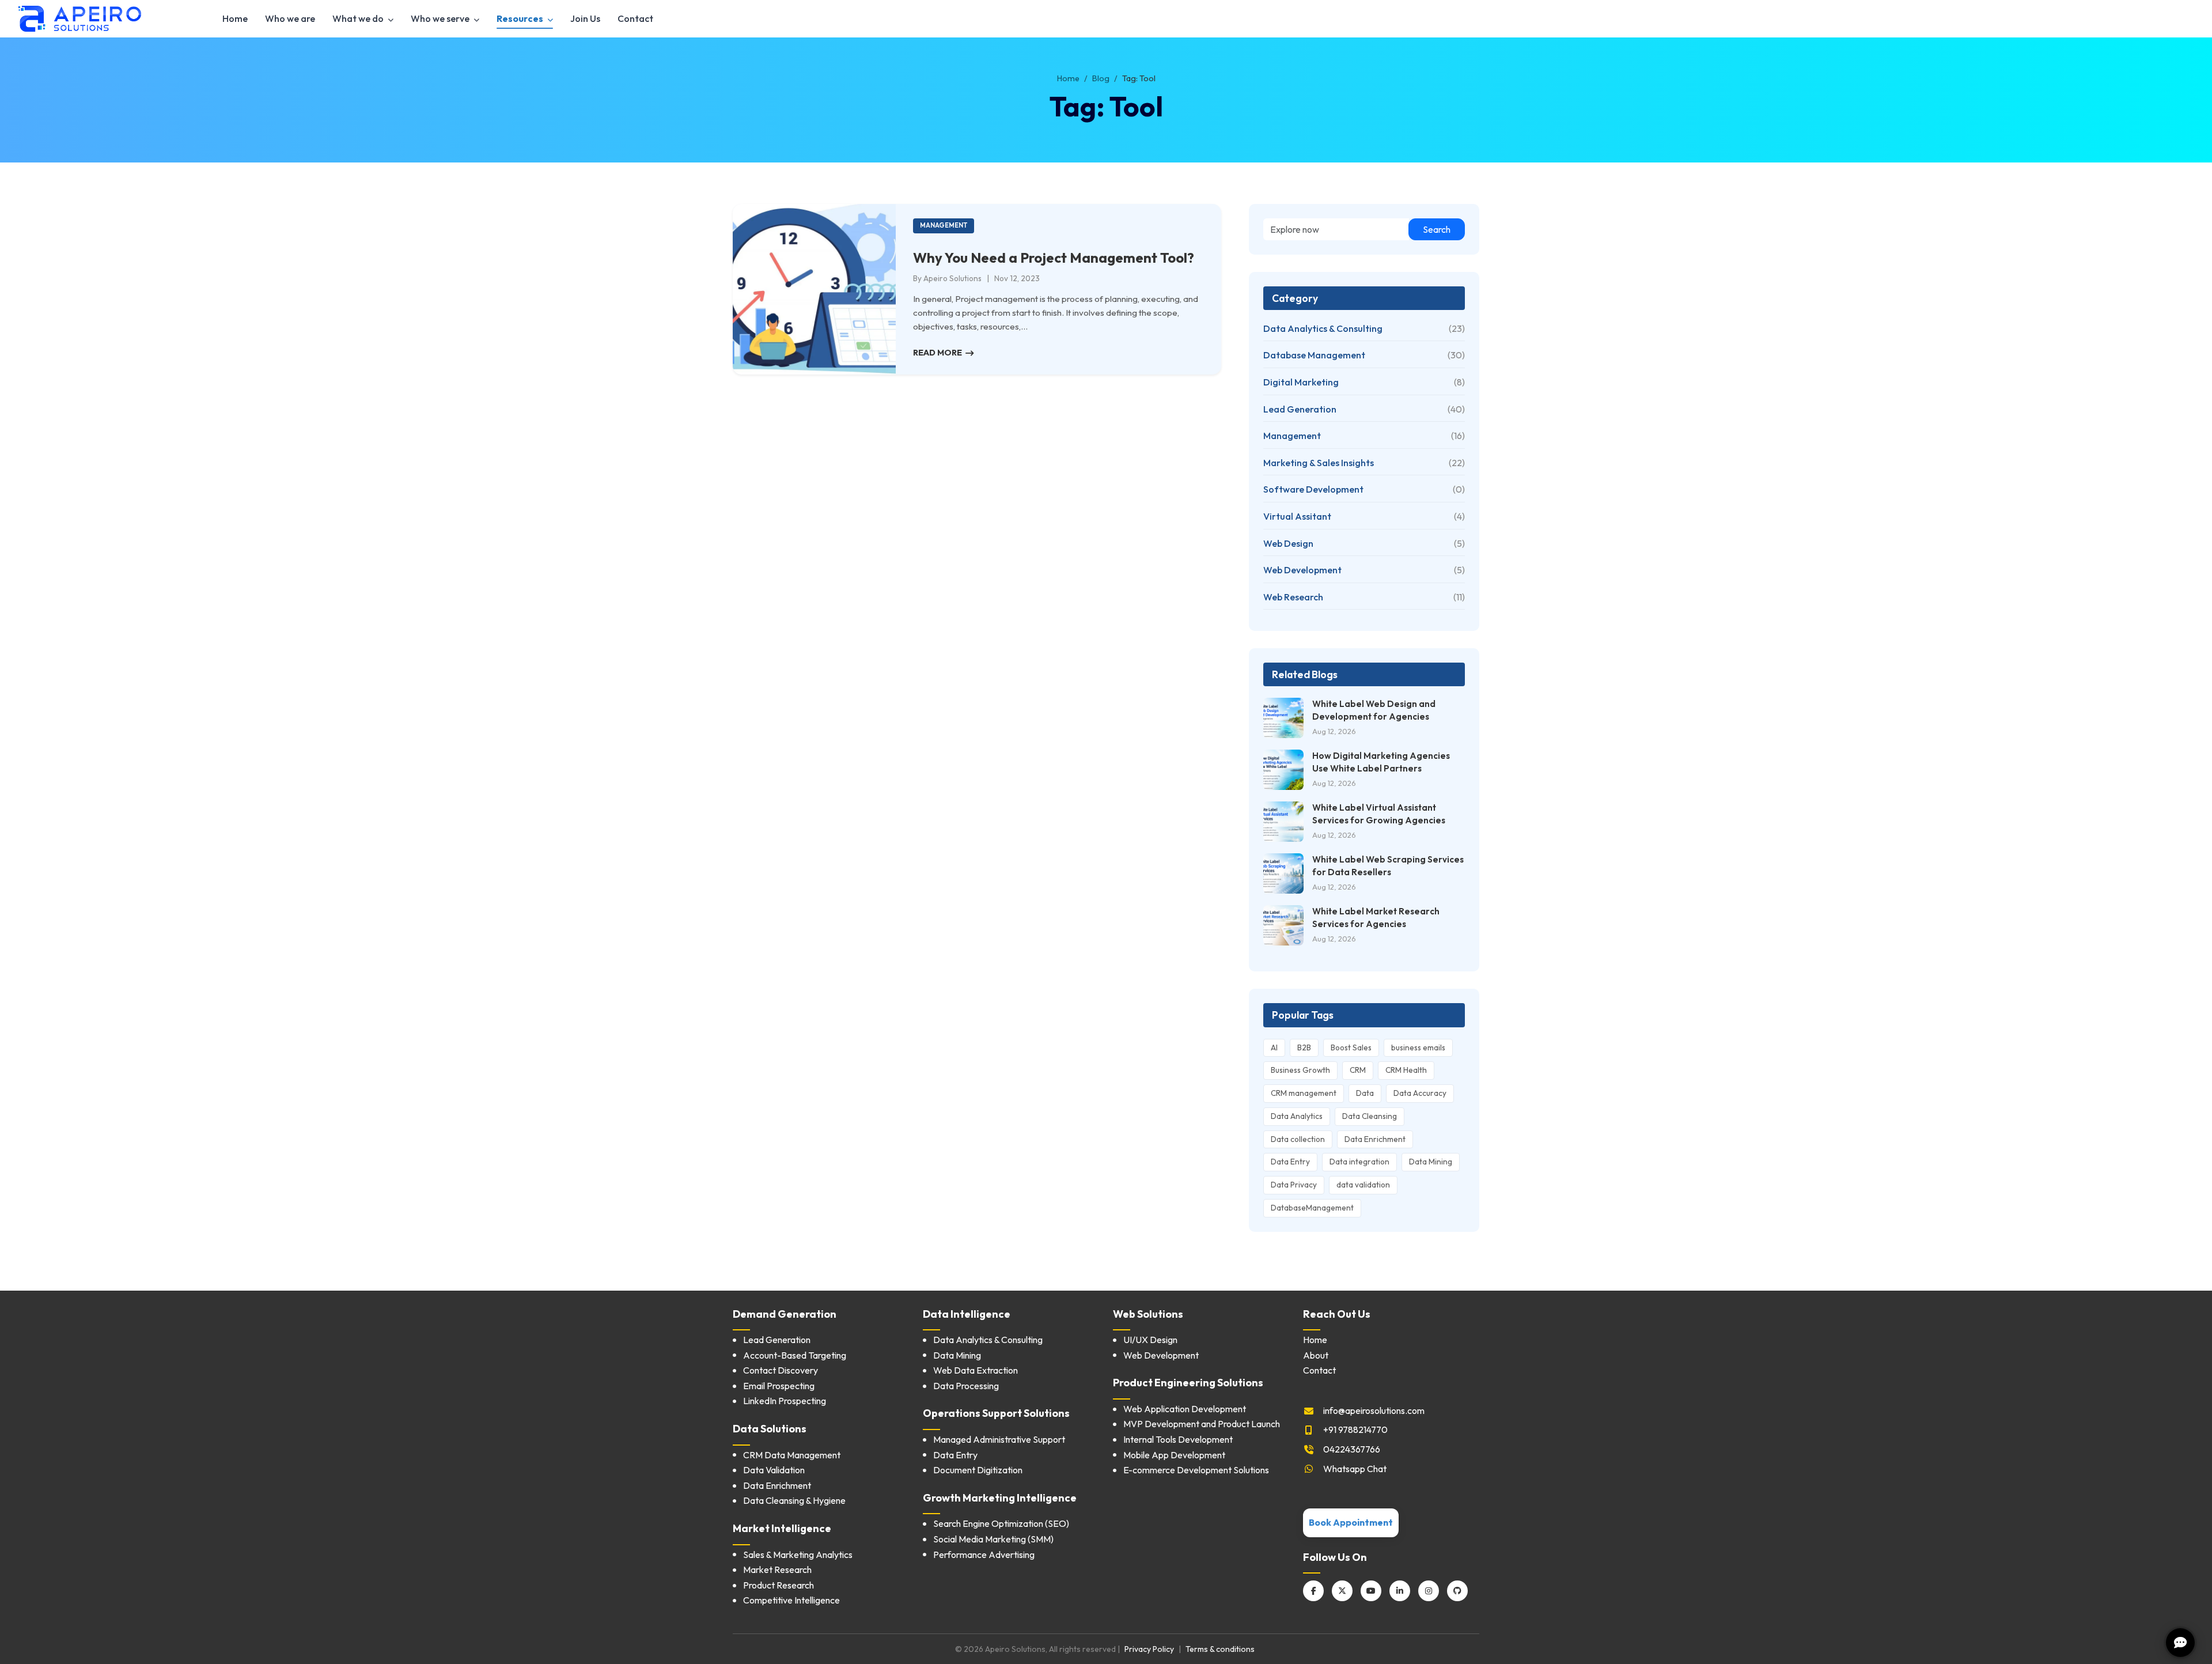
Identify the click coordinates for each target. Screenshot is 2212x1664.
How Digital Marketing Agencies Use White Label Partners (1381, 762)
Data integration (1359, 1162)
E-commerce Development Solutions (1196, 1470)
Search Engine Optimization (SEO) (1001, 1523)
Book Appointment (1351, 1522)
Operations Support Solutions (996, 1413)
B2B (1304, 1047)
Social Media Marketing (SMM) (993, 1539)
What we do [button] (359, 18)
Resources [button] (521, 18)
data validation (1363, 1185)
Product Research (779, 1585)
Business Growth (1300, 1070)
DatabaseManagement (1312, 1208)
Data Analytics (1297, 1116)
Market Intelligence (782, 1528)
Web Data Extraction (976, 1370)
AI (1274, 1047)
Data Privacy (1294, 1185)
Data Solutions (770, 1429)
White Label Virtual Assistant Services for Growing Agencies (1379, 814)
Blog (1101, 78)
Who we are (290, 18)
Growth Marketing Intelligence (1000, 1498)
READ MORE (939, 353)
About (1316, 1355)
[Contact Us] (2180, 1641)
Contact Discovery (781, 1370)
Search (1437, 229)
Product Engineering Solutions (1188, 1383)
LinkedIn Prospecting (785, 1401)
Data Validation (774, 1470)
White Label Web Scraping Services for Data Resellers (1388, 865)
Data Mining (1431, 1162)
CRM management (1304, 1093)
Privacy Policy (1149, 1649)
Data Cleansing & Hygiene (794, 1500)
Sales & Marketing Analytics (798, 1555)
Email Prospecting (779, 1386)
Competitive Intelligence (791, 1600)
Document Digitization (978, 1470)
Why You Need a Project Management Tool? (1054, 258)
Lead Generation (777, 1340)
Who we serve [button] (441, 18)
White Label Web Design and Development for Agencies (1374, 710)
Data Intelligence (967, 1314)
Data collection (1298, 1139)
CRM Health (1406, 1070)
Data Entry (1290, 1162)
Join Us (585, 18)
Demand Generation (785, 1314)
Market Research (777, 1570)
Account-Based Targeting (795, 1355)
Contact (635, 18)
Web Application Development (1185, 1409)
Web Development (1161, 1355)
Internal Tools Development (1178, 1439)
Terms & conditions (1220, 1649)
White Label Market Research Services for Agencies (1376, 917)
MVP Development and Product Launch (1202, 1424)
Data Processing (966, 1386)
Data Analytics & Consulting (988, 1340)
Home (235, 18)
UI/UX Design (1150, 1340)
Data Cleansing (1370, 1116)
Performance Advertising (984, 1555)
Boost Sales (1351, 1047)
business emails (1418, 1047)
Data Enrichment (1375, 1139)
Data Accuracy (1420, 1093)
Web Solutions (1148, 1314)
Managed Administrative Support (999, 1439)
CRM (1358, 1070)
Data (1365, 1093)
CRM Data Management (792, 1455)
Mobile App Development (1174, 1455)
